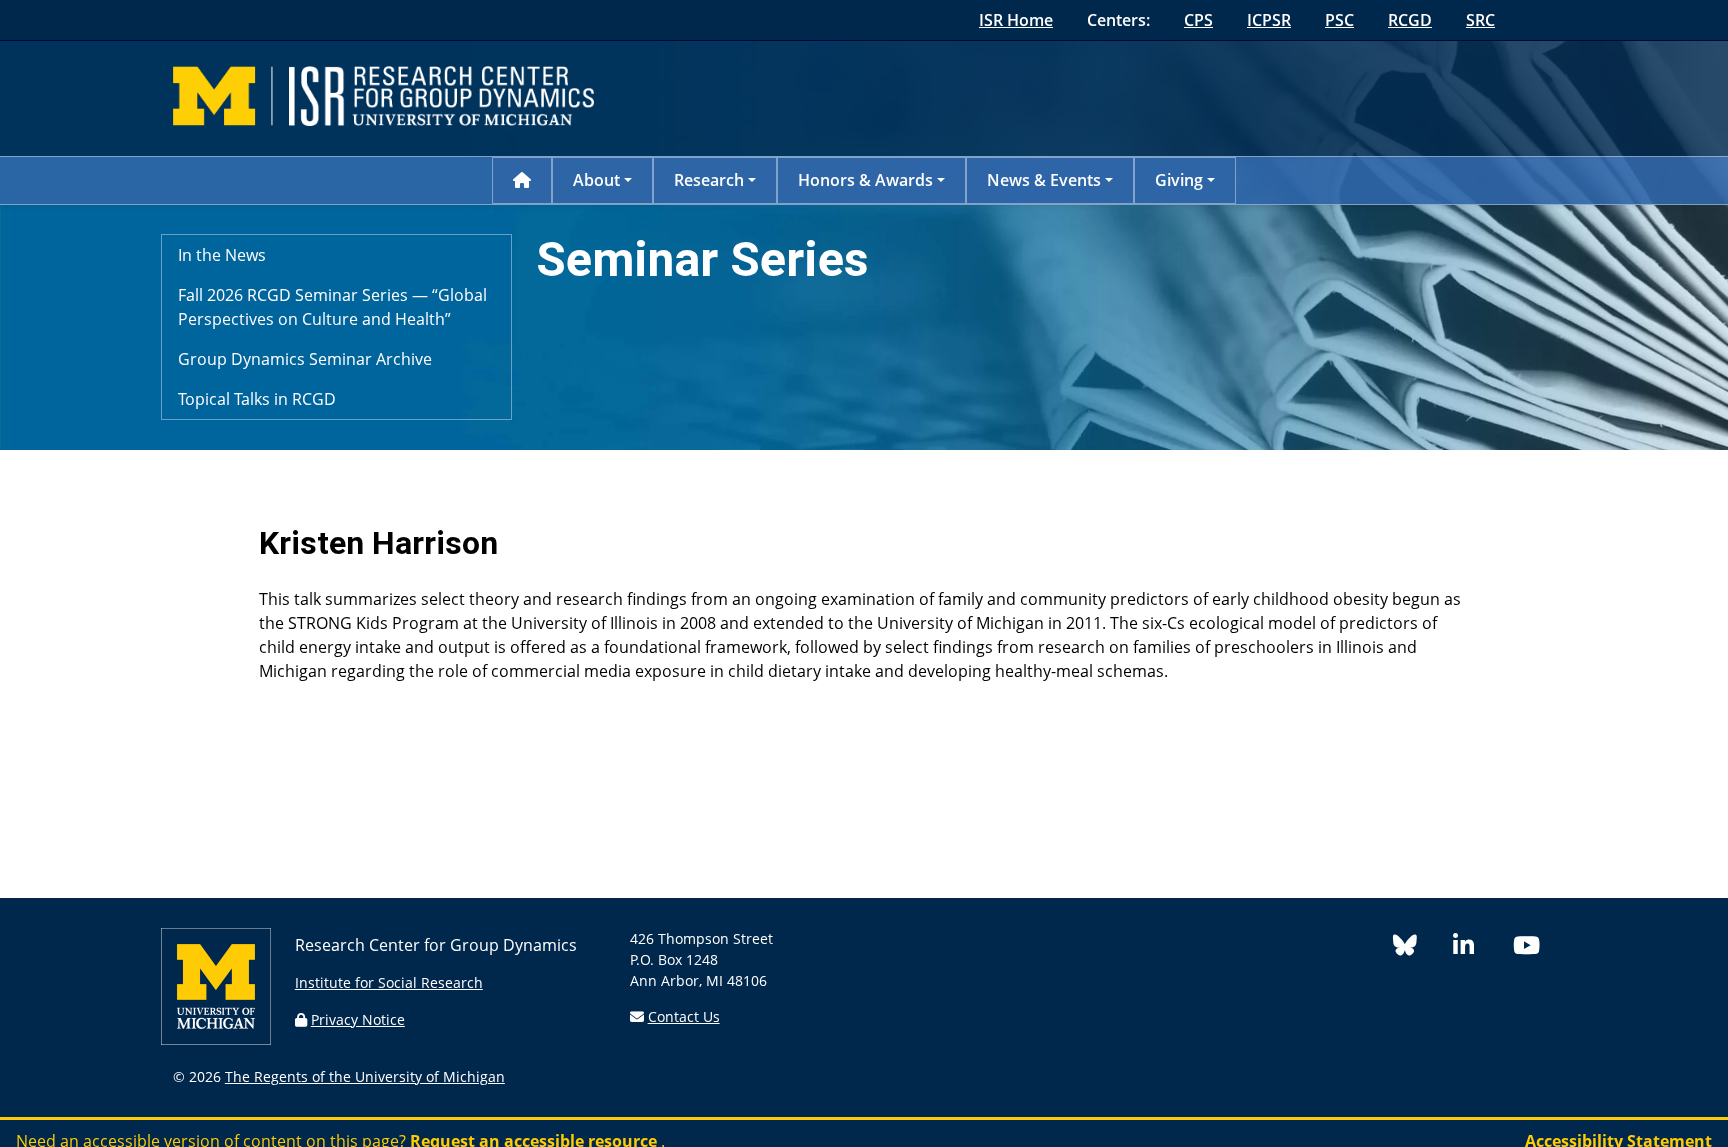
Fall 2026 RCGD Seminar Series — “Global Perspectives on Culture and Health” (332, 307)
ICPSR (1269, 20)
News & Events (1044, 180)
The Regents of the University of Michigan (365, 1076)
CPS (1198, 20)
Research (709, 180)
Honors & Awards (865, 180)
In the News (222, 255)
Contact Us (684, 1016)
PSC (1339, 20)
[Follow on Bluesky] (1423, 948)
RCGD (1410, 20)
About (596, 180)
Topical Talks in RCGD (257, 399)
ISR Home (1016, 20)
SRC (1480, 20)
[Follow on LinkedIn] (1483, 948)
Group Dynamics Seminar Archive (305, 359)
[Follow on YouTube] (1534, 948)
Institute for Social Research (389, 982)
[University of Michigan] (216, 1039)
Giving (1179, 180)
